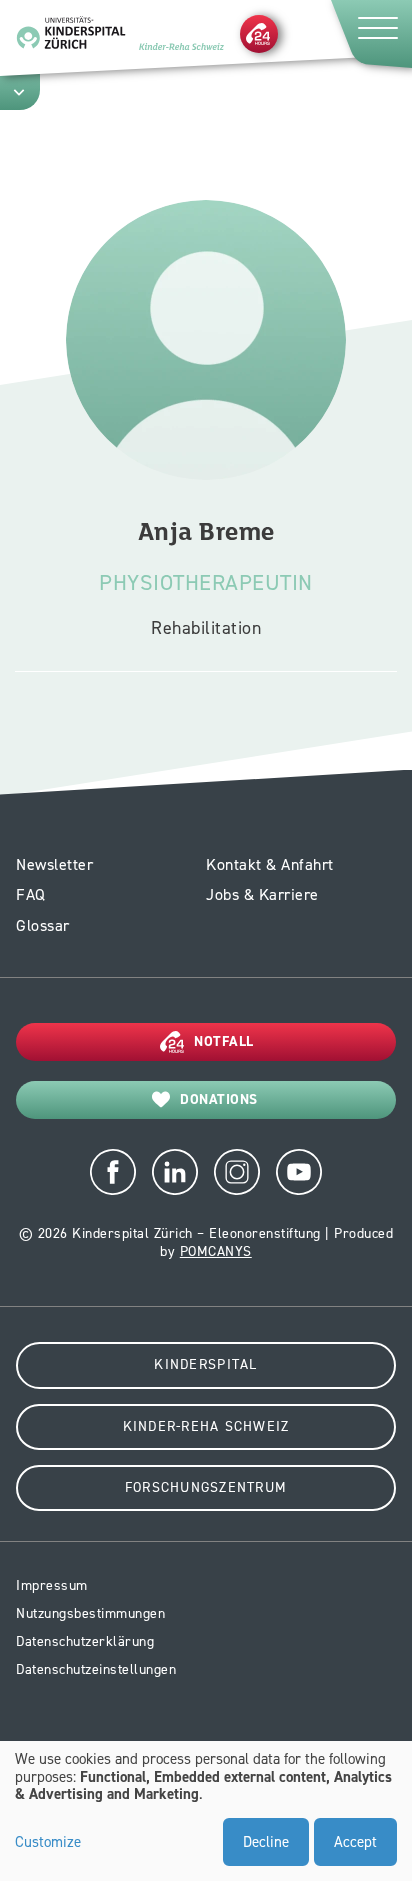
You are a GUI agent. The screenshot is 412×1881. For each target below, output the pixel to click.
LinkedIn (175, 1172)
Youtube (299, 1172)
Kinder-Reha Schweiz (206, 1426)
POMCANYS (216, 1251)
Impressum (52, 1585)
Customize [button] (48, 1843)
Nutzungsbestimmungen (90, 1613)
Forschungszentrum (206, 1487)
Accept (355, 1842)
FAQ (31, 894)
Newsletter (54, 864)
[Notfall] (259, 33)
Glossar (43, 925)
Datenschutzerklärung (85, 1641)
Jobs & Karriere (262, 894)
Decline (266, 1842)
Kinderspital (205, 1364)
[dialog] (206, 1811)
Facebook (113, 1172)
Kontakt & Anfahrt (270, 864)
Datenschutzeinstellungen (96, 1669)
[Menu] (370, 33)
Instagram (237, 1172)
